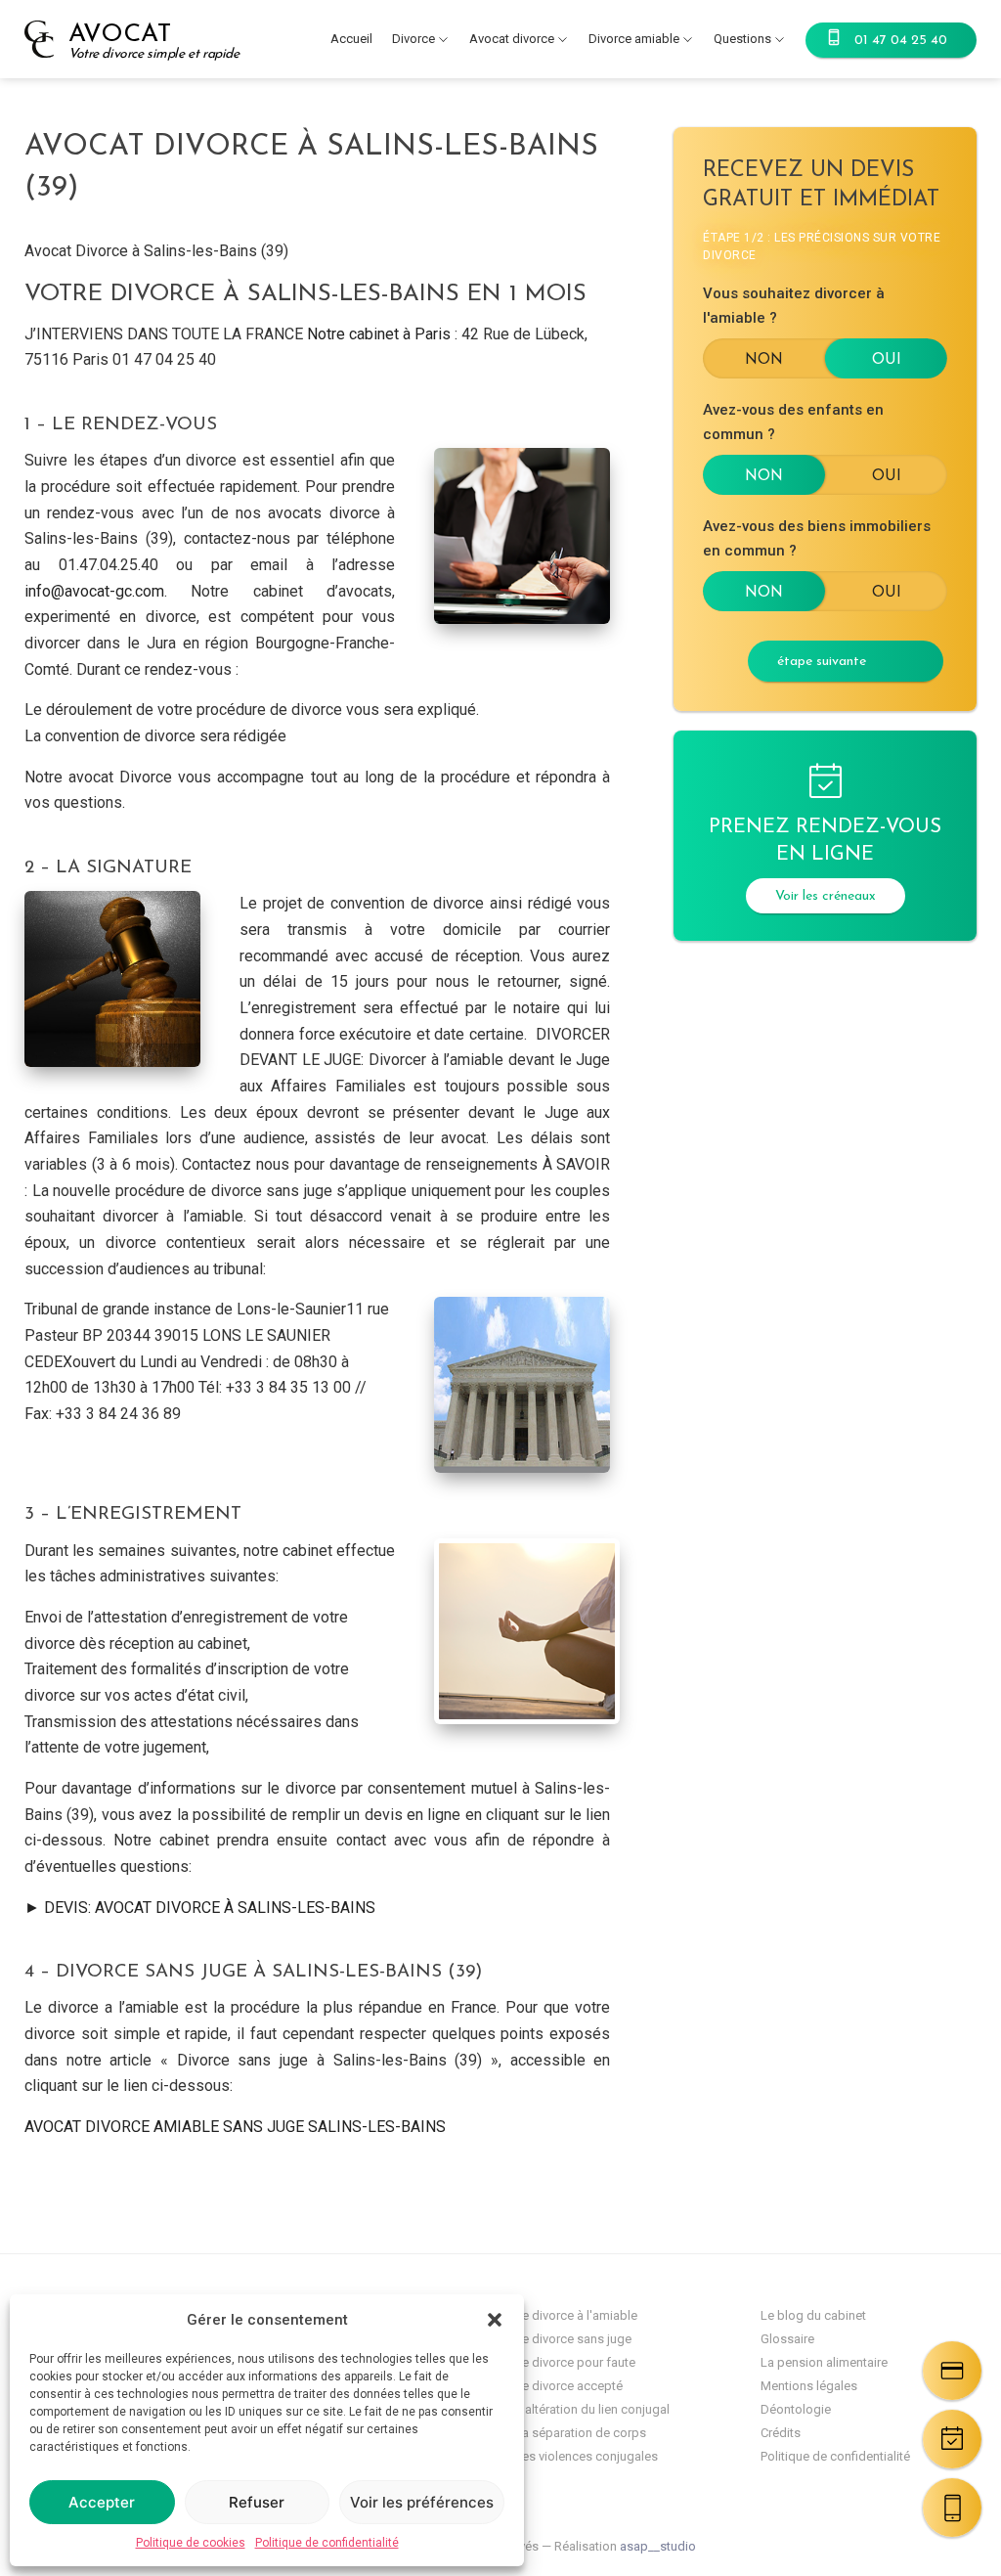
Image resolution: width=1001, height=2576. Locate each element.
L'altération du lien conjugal (592, 2409)
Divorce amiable (634, 39)
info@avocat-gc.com (94, 591)
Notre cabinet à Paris (379, 334)
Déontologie (796, 2409)
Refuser (257, 2502)
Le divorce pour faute (575, 2362)
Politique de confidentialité (327, 2543)
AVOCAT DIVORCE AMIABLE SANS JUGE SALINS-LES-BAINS (235, 2127)
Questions (742, 39)
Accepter (102, 2502)
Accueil (351, 39)
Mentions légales (809, 2386)
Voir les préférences (422, 2502)
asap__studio (658, 2546)
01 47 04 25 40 (901, 41)
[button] (495, 2320)
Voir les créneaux (826, 896)
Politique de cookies (191, 2543)
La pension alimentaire (824, 2362)
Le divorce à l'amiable (576, 2315)
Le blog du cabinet (813, 2315)
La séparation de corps (581, 2433)
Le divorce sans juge (573, 2339)
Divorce (413, 39)
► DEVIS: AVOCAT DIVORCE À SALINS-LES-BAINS (200, 1908)
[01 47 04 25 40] (952, 2508)
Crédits (781, 2433)
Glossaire (787, 2339)
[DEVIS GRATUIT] (952, 2371)
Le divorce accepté (569, 2386)
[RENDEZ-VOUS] (952, 2439)
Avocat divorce (512, 39)
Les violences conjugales (587, 2456)
